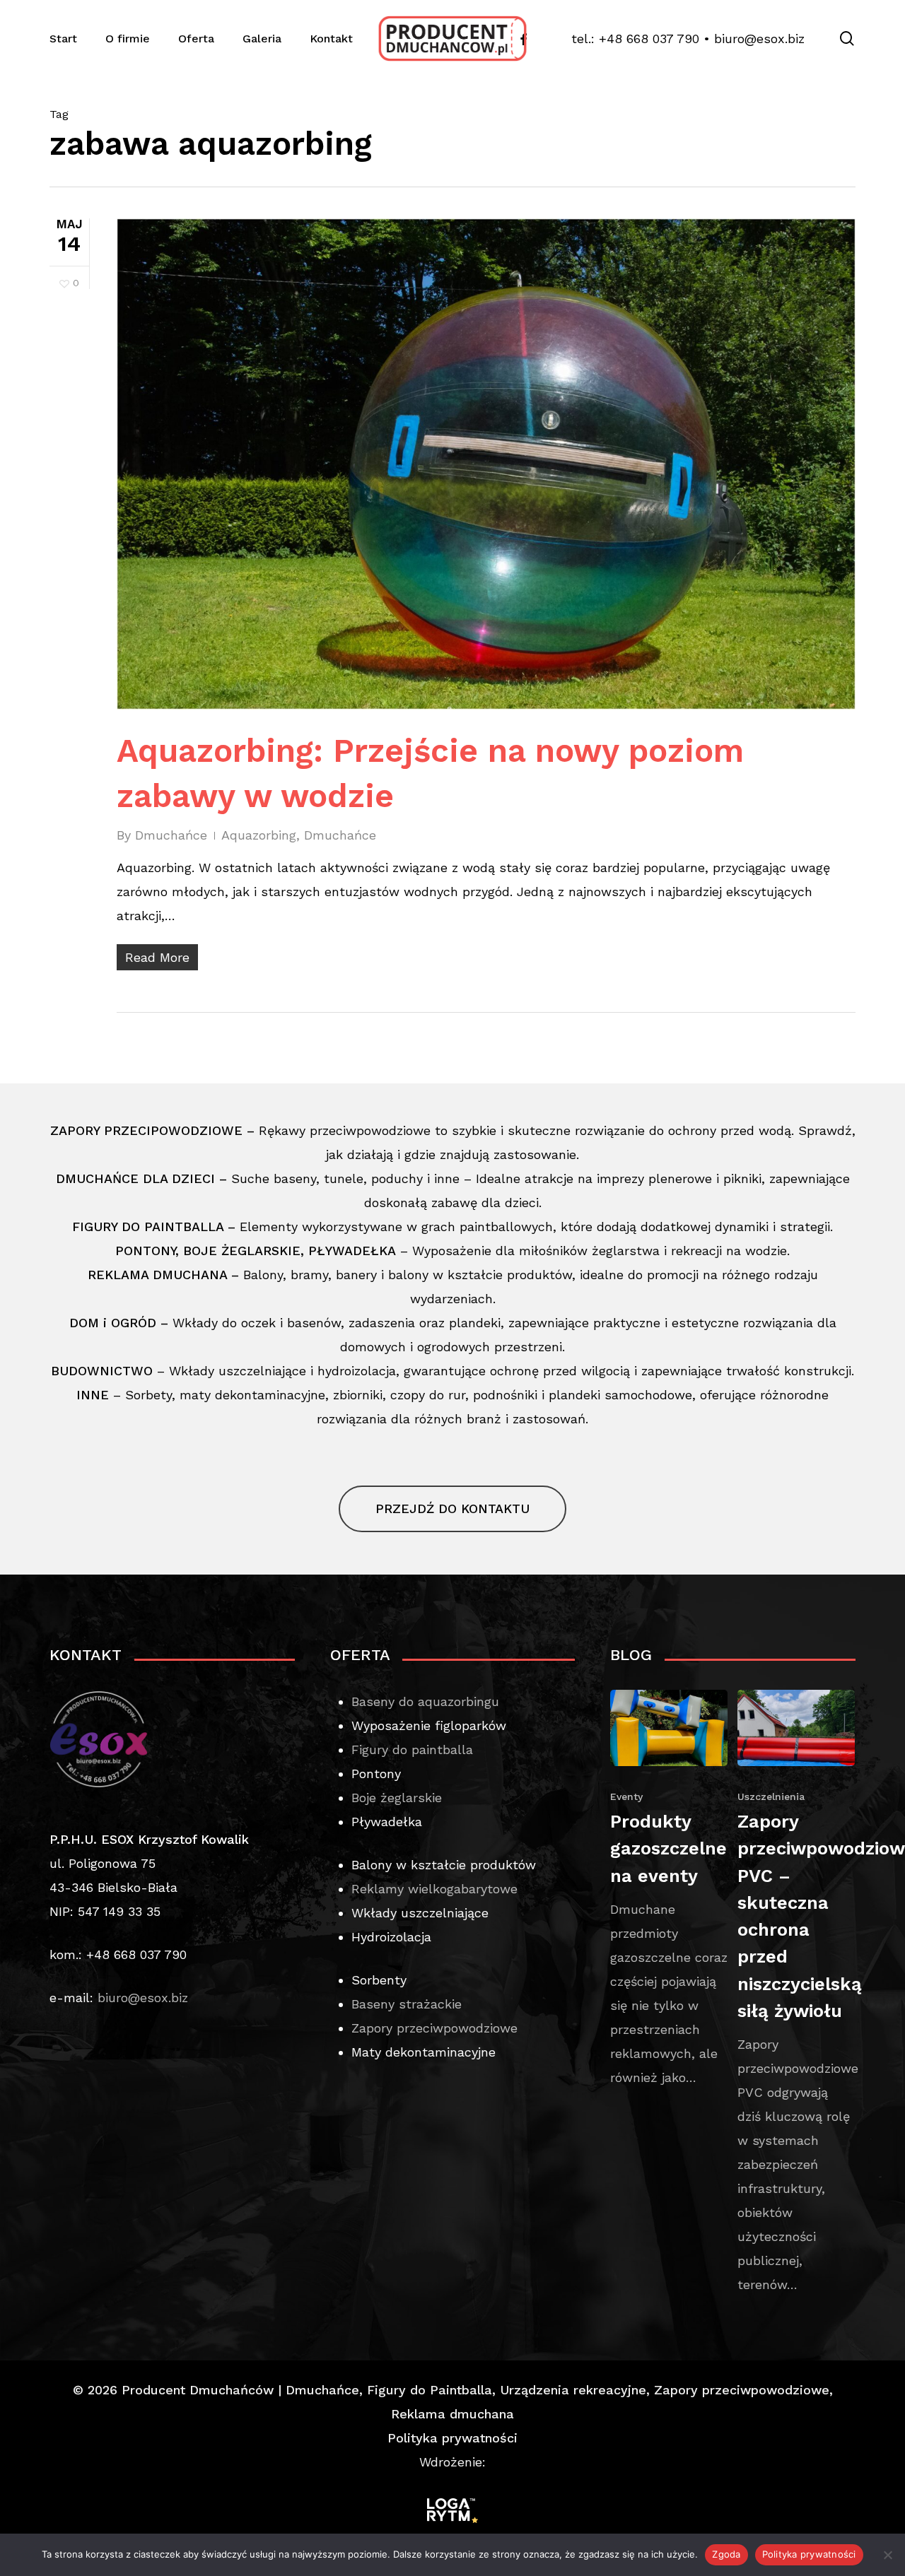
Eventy (626, 1796)
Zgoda (726, 2554)
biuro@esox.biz (759, 39)
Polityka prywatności (452, 2438)
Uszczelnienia (771, 1796)
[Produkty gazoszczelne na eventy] (669, 1890)
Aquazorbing (259, 835)
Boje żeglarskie (397, 1798)
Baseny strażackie (407, 2004)
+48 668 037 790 (649, 39)
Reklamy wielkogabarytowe (434, 1889)
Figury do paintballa (412, 1749)
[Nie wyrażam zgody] (887, 2555)
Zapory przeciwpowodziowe (434, 2028)
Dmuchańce (171, 835)
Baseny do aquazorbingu (425, 1701)
